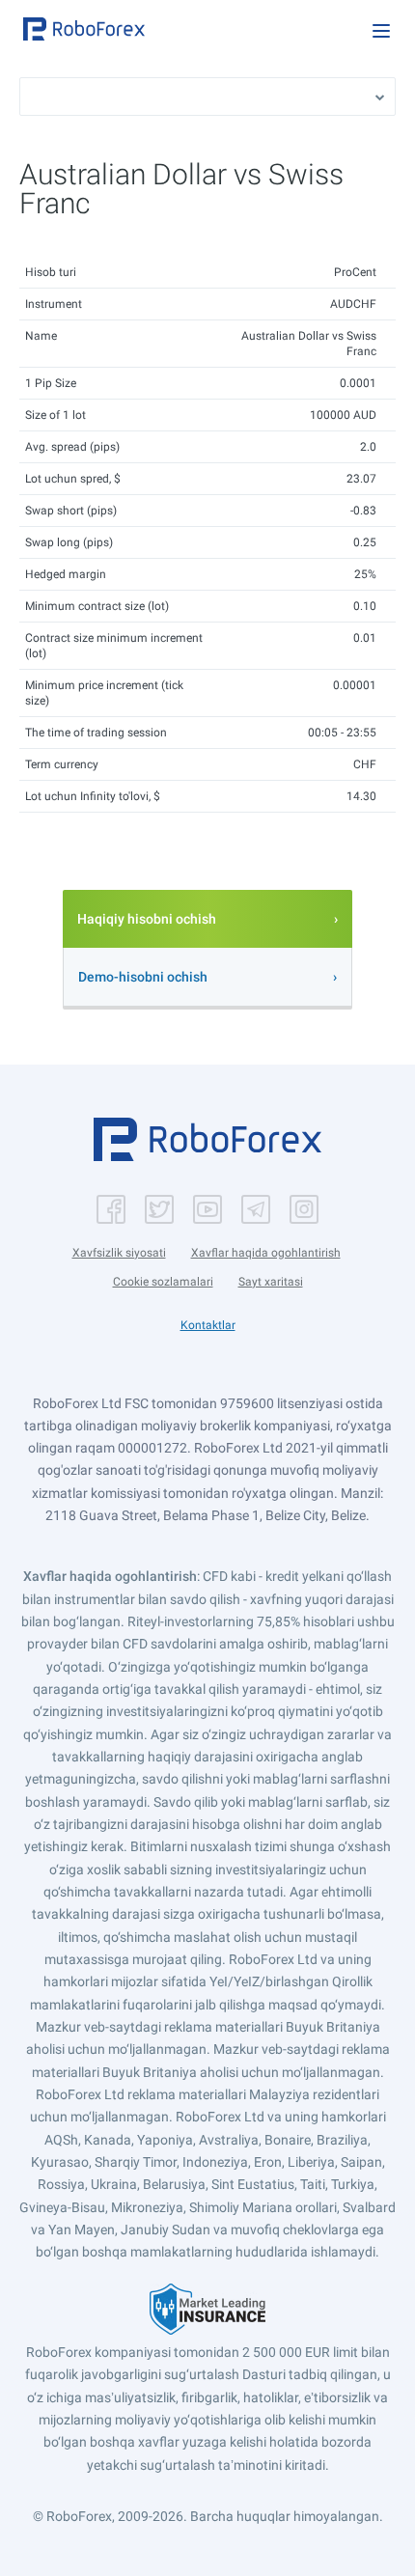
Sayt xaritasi (271, 1282)
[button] (84, 29)
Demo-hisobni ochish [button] (143, 977)
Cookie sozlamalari (163, 1282)
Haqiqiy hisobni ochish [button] (147, 919)
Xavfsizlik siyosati (119, 1253)
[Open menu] (381, 31)
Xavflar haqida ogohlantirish (266, 1253)
